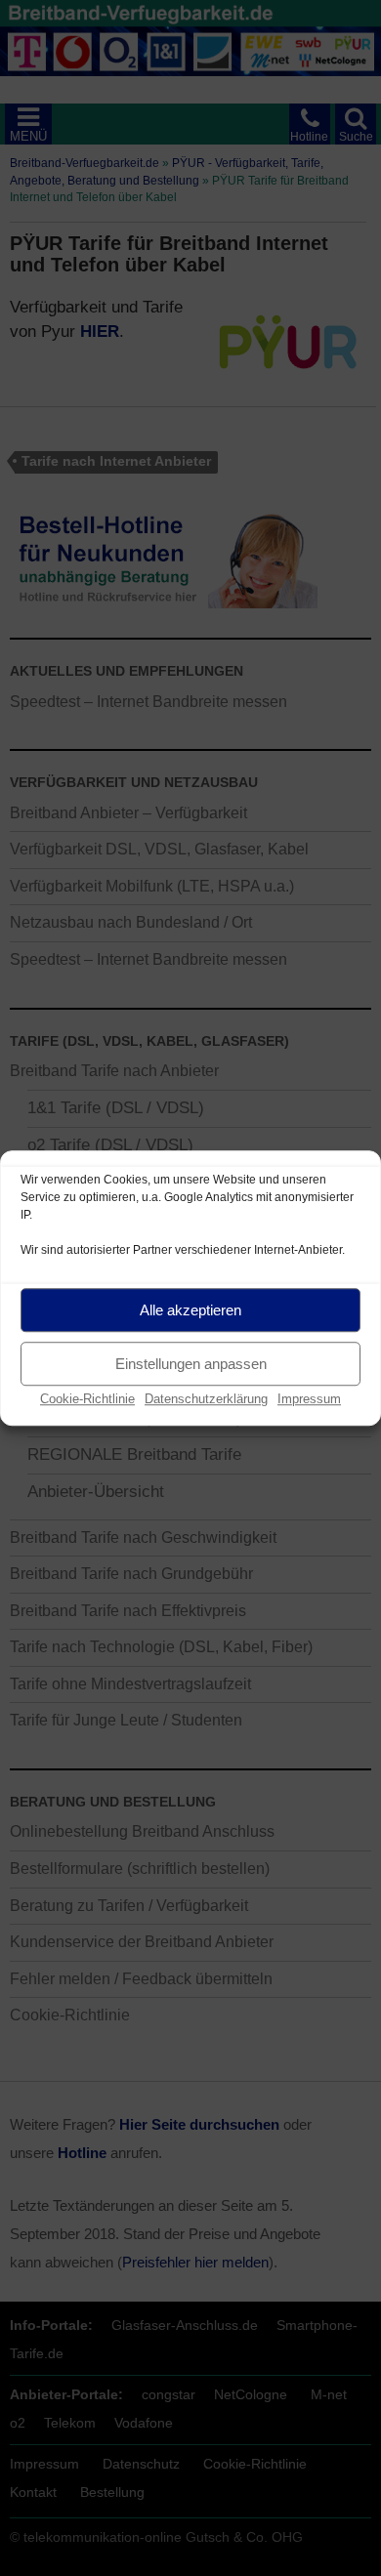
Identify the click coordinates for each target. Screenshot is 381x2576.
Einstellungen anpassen (191, 1364)
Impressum (309, 1399)
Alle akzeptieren (190, 1310)
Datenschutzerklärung (206, 1399)
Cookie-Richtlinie (87, 1399)
